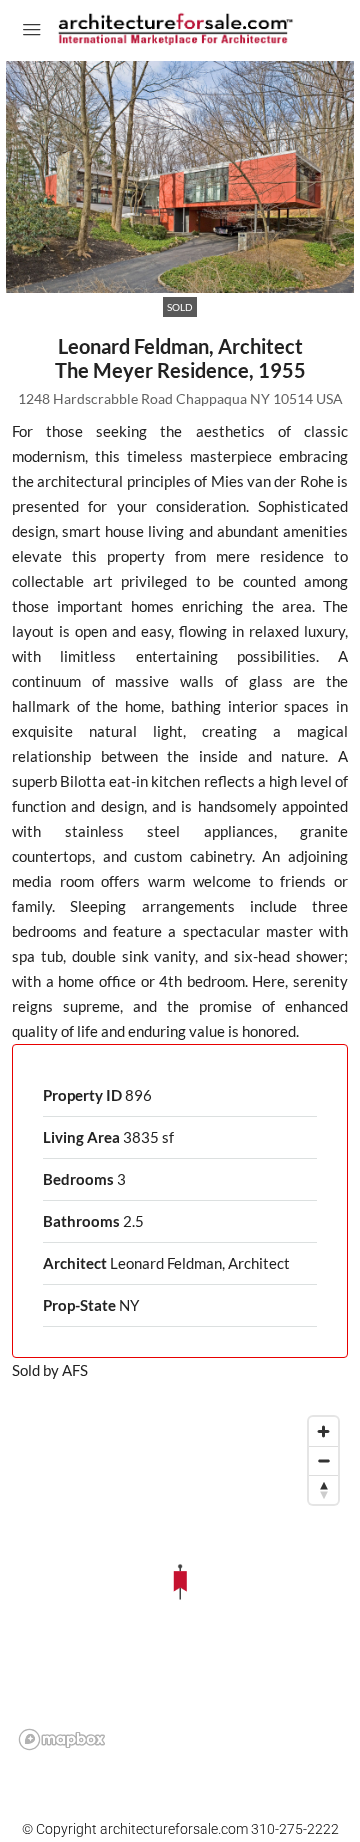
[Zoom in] (323, 1431)
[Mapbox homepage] (62, 1739)
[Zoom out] (323, 1460)
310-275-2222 (295, 1829)
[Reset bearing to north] (323, 1489)
